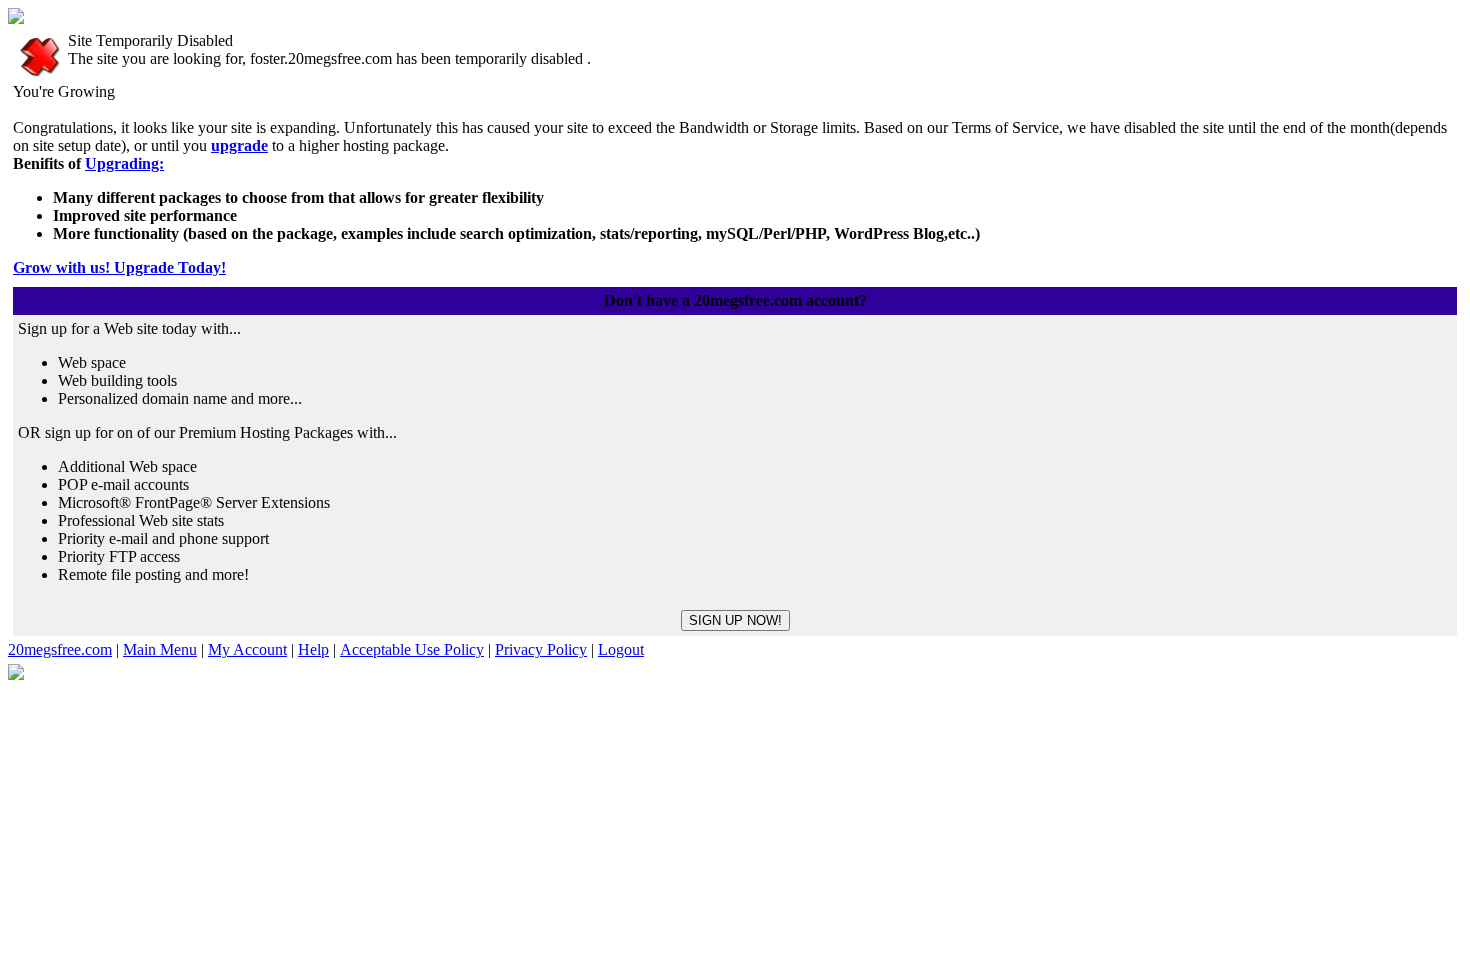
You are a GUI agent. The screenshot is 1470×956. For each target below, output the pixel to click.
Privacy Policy (541, 649)
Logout (621, 649)
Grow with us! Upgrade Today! (119, 267)
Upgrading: (124, 163)
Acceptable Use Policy (412, 649)
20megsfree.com (60, 649)
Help (313, 649)
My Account (247, 649)
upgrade (239, 145)
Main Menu (160, 649)
